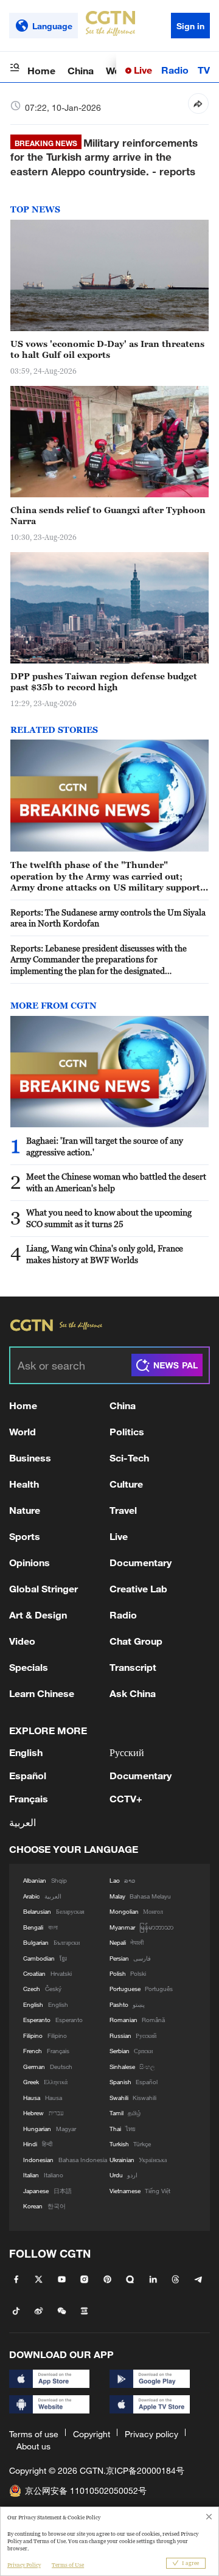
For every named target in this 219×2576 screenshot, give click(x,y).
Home (41, 70)
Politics (127, 1431)
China (81, 70)
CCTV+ (126, 1798)
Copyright (92, 2434)
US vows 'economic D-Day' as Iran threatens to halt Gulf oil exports (107, 349)
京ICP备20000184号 (145, 2470)
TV (204, 70)
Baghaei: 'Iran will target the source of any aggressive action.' (105, 1146)
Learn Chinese (42, 1693)
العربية (23, 1822)
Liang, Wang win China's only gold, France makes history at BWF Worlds (105, 1254)
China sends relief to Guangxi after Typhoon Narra (108, 516)
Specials (29, 1667)
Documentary (141, 1562)
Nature (25, 1510)
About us (33, 2446)
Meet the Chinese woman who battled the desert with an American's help (116, 1182)
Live (142, 70)
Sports (25, 1536)
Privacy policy (151, 2434)
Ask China (133, 1693)
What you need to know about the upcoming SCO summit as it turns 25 (109, 1218)
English (26, 1752)
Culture (126, 1484)
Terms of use (34, 2434)
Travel (123, 1510)
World (23, 1431)
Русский (127, 1752)
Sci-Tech (129, 1458)
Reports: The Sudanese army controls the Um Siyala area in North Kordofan (108, 918)
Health (24, 1484)
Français (29, 1798)
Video (22, 1641)
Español (28, 1775)
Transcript (133, 1667)
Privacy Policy (24, 2565)
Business (30, 1458)
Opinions (30, 1562)
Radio (175, 70)
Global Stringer (43, 1588)
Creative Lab (138, 1588)
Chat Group (136, 1641)
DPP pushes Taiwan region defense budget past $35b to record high (104, 682)
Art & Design (38, 1615)
